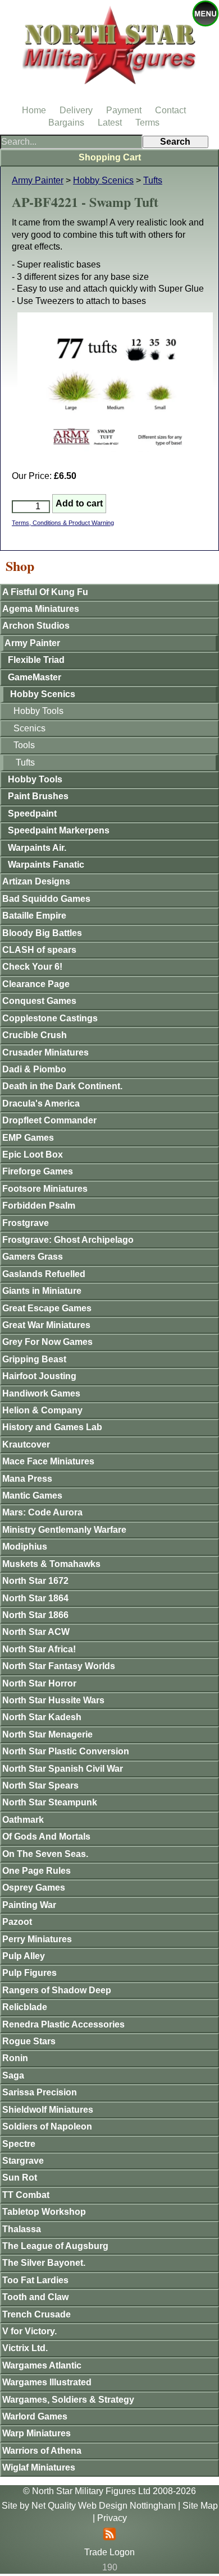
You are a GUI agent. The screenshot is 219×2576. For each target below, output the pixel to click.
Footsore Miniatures (45, 1189)
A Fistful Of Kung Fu (45, 592)
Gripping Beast (34, 1359)
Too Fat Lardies (35, 2280)
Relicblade (25, 2007)
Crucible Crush (35, 1035)
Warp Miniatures (36, 2433)
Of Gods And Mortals (46, 1837)
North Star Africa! (39, 1649)
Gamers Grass (33, 1257)
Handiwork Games (41, 1393)
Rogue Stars (29, 2041)
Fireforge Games (38, 1171)
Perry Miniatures (37, 1939)
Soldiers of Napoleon (47, 2126)
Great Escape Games (47, 1308)
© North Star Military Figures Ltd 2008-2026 (109, 2491)
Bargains (66, 123)
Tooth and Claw (35, 2297)
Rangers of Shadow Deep (57, 1990)
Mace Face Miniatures (48, 1461)
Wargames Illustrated (47, 2382)
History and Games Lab (52, 1427)
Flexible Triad (36, 660)
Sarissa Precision (40, 2092)
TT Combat (26, 2195)
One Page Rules (36, 1871)
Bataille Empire (34, 916)
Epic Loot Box (33, 1155)
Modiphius (25, 1547)
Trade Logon (109, 2552)
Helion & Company (42, 1410)
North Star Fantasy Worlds (59, 1666)
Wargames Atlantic (42, 2365)
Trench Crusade (36, 2314)
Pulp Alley (24, 1956)
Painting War (29, 1905)
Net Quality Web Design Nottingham (104, 2506)
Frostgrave (26, 1223)
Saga (13, 2075)
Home (34, 110)
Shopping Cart (110, 157)
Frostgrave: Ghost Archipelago (68, 1240)
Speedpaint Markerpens (59, 830)
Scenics (29, 728)
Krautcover (26, 1444)
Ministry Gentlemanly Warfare (64, 1530)
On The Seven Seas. (45, 1854)
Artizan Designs (36, 881)
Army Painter (38, 180)
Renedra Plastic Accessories (63, 2024)
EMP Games (28, 1138)
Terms (147, 123)
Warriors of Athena (42, 2451)
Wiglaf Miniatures (39, 2467)
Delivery (76, 110)
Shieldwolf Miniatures (48, 2110)
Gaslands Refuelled (44, 1274)
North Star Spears (40, 1785)
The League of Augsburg (55, 2246)
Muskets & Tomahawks (51, 1564)
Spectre (19, 2144)
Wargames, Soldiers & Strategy (68, 2400)
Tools (24, 745)
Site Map (200, 2506)
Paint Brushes (38, 796)
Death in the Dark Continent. (62, 1086)
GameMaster (35, 677)
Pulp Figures (29, 1973)
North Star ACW (36, 1632)
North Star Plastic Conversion (66, 1751)
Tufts (153, 180)
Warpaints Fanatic (46, 865)
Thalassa (22, 2229)
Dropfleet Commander (49, 1120)
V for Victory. (29, 2331)
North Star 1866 (35, 1615)
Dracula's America (41, 1103)
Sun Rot (20, 2178)
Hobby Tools (38, 711)
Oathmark (23, 1820)
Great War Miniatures (46, 1325)
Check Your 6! (32, 967)
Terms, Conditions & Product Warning (63, 523)
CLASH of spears (39, 950)
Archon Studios (36, 626)
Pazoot (17, 1922)
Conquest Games (39, 1001)
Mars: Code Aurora (42, 1512)
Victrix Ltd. (25, 2348)
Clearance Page (36, 984)
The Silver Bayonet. (44, 2263)
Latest (110, 123)
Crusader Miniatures (45, 1052)
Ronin (15, 2058)
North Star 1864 (35, 1598)
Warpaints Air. (37, 848)
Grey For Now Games (47, 1342)
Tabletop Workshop (44, 2212)
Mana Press (27, 1479)
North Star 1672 (35, 1581)
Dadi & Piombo (34, 1069)
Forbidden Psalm (39, 1206)
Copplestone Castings (50, 1018)
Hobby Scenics (103, 180)
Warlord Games (35, 2416)
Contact (170, 110)
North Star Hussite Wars (53, 1700)
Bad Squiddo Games (46, 899)
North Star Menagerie (47, 1734)
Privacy (112, 2518)
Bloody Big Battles (42, 933)
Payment (124, 110)
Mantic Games (32, 1496)
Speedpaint (32, 814)
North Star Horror (39, 1683)
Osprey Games (34, 1888)
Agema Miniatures (41, 609)
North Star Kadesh (42, 1717)
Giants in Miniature (42, 1291)
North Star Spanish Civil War (63, 1769)
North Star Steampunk (50, 1802)
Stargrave (23, 2161)
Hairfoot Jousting (39, 1376)
